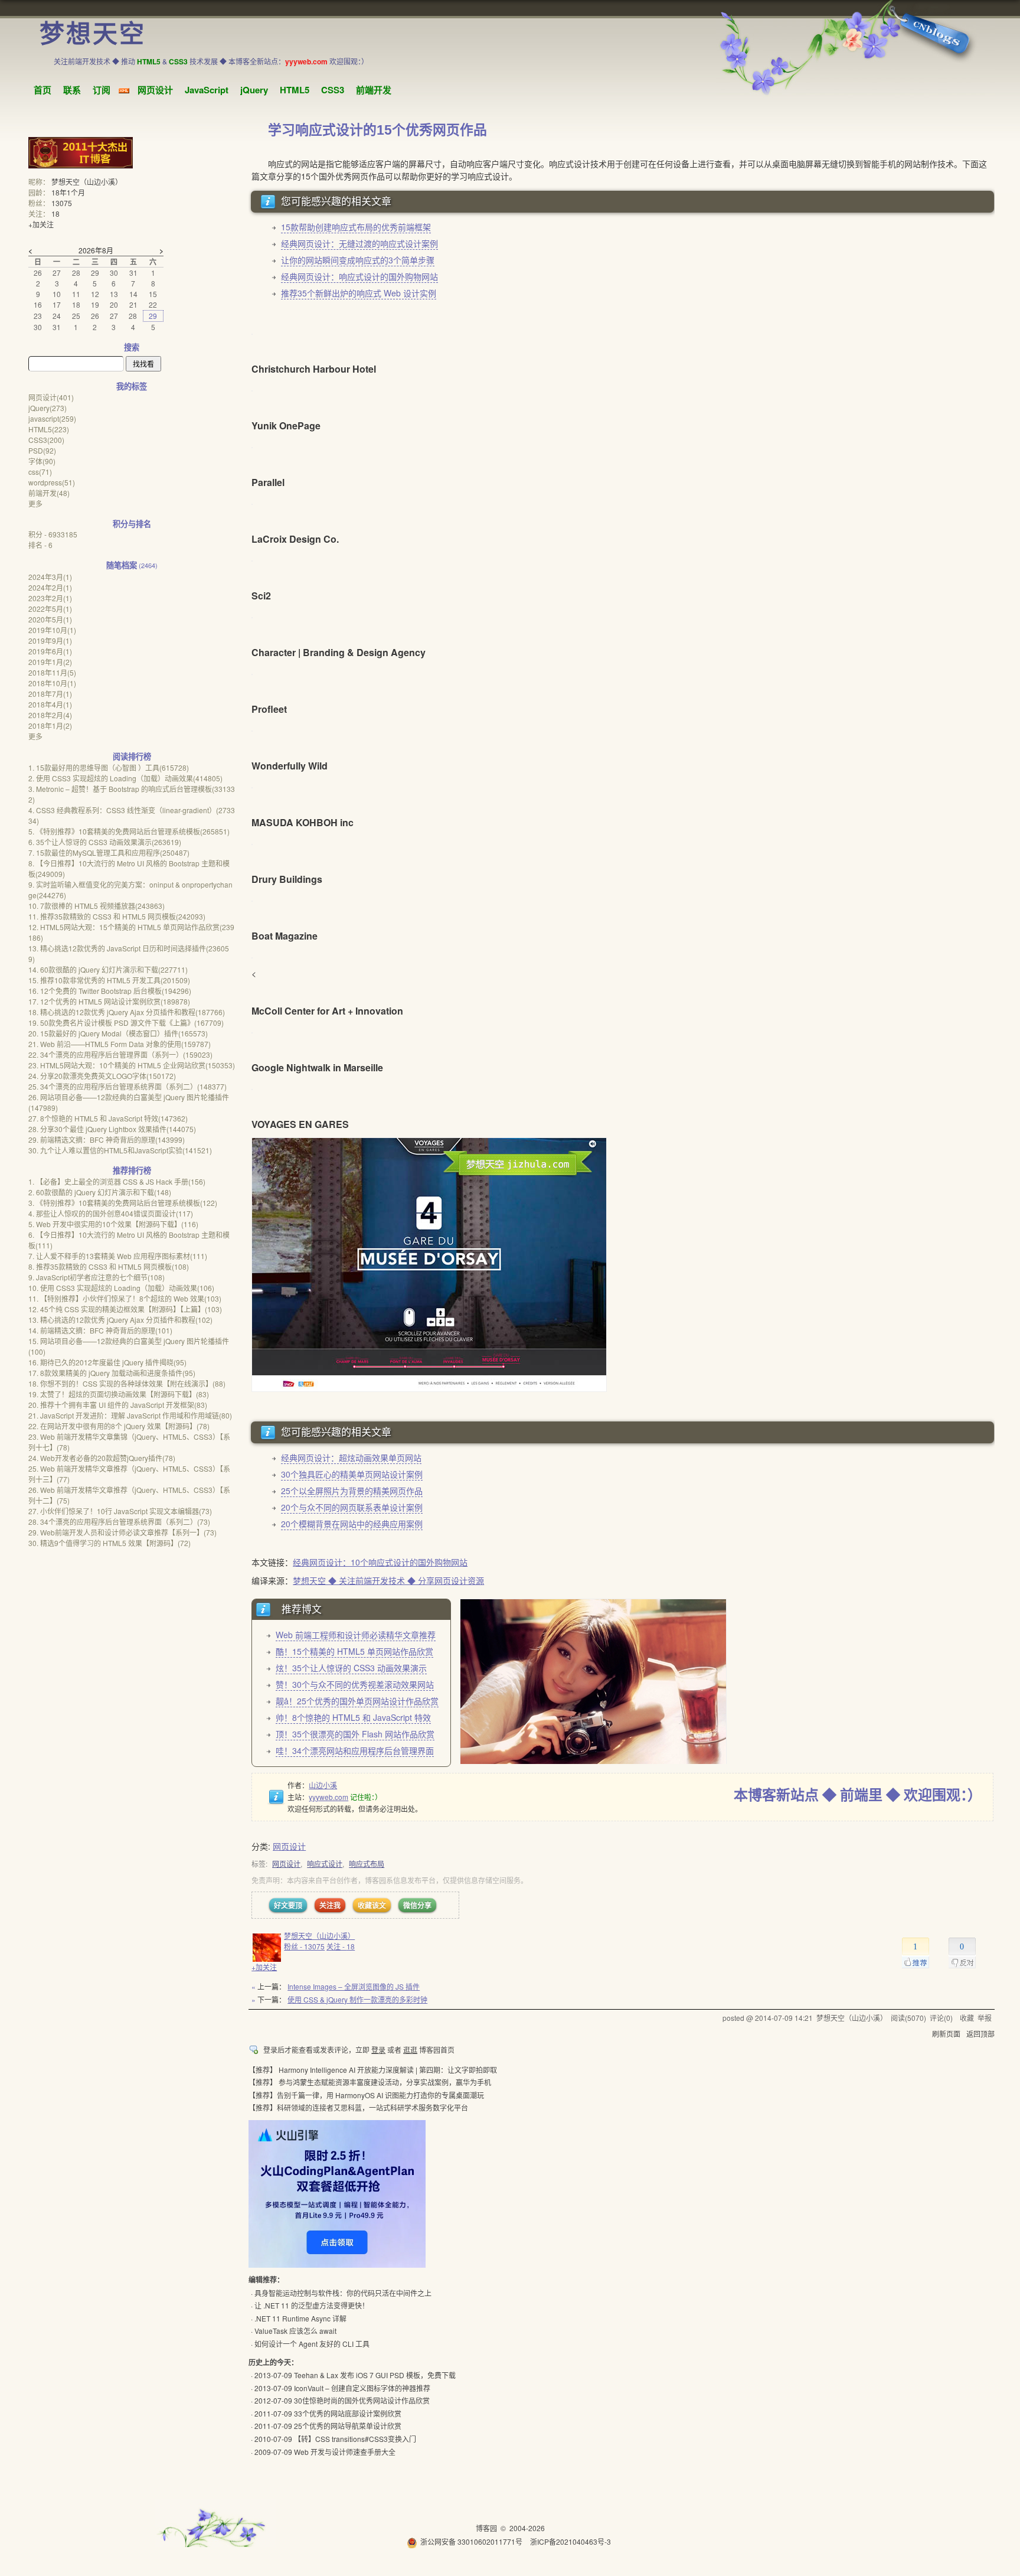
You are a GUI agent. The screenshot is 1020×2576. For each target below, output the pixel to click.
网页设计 (155, 90)
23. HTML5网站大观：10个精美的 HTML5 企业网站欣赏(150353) (132, 1065)
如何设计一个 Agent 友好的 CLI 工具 (312, 2344)
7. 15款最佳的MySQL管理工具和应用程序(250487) (109, 852)
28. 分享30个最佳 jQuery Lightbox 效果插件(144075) (112, 1129)
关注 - (341, 1946)
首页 (42, 90)
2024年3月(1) (50, 577)
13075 (62, 203)
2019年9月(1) (50, 640)
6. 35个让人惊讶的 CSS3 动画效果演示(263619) (105, 842)
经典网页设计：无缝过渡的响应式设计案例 (359, 243)
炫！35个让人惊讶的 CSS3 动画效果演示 (351, 1668)
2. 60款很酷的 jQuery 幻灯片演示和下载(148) (100, 1192)
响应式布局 (367, 1863)
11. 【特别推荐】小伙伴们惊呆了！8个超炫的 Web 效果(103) (125, 1298)
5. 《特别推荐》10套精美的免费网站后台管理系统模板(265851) (129, 831)
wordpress (52, 482)
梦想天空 (93, 34)
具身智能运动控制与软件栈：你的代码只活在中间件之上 (343, 2293)
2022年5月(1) (50, 609)
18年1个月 (68, 192)
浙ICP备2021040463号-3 (571, 2541)
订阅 (102, 90)
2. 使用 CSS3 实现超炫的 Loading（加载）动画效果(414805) (125, 778)
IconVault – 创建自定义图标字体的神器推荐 (362, 2388)
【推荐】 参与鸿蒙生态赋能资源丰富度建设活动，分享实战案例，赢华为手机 (370, 2082)
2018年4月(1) (50, 704)
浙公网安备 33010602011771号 (471, 2541)
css (40, 472)
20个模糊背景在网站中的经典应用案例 (352, 1524)
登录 (378, 2050)
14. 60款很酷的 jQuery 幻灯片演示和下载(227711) (108, 969)
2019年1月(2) (50, 662)
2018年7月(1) (50, 694)
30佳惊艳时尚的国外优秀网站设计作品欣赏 (362, 2400)
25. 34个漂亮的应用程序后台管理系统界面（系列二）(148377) (127, 1086)
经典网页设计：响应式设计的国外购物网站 (359, 276)
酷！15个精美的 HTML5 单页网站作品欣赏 (354, 1651)
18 (55, 213)
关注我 (330, 1905)
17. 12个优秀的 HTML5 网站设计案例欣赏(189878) (109, 1001)
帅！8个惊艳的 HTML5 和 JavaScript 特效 (353, 1717)
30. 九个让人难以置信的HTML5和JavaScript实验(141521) (120, 1150)
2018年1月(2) (50, 725)
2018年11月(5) (52, 672)
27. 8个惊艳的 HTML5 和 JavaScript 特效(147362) (108, 1118)
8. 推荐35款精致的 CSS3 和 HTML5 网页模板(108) (109, 1266)
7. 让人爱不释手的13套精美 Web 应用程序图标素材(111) (118, 1256)
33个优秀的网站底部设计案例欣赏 (348, 2413)
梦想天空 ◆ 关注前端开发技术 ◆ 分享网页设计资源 (388, 1580)
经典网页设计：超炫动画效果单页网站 (351, 1457)
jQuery (254, 90)
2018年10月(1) (52, 683)
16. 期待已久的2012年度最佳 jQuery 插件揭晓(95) (107, 1362)
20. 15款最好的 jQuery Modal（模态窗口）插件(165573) (118, 1033)
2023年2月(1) (50, 598)
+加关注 (264, 1967)
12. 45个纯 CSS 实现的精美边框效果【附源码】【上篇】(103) (125, 1309)
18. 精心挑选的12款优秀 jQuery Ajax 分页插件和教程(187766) (127, 1012)
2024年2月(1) (50, 587)
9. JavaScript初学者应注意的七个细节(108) (97, 1277)
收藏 (967, 2018)
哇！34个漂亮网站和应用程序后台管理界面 (355, 1750)
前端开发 (374, 90)
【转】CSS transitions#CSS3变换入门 (355, 2439)
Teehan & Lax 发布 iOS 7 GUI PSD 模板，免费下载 (375, 2375)
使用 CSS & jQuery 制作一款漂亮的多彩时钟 (357, 1999)
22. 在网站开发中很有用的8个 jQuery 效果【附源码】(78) (119, 1426)
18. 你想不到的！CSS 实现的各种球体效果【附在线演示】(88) (127, 1383)
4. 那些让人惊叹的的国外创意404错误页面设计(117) (111, 1213)
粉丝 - (304, 1946)
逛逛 (410, 2050)
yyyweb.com (328, 1797)
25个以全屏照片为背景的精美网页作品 (352, 1491)
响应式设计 (325, 1863)
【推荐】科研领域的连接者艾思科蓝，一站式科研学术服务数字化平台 (358, 2107)
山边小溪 (323, 1785)
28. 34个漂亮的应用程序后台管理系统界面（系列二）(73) (119, 1522)
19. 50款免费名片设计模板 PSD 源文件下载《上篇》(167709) (126, 1023)
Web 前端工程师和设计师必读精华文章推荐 (356, 1635)
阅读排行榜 (132, 756)
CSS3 (333, 90)
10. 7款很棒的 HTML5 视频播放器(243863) (97, 906)
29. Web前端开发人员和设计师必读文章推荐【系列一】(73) (122, 1532)
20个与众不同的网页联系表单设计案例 (352, 1507)
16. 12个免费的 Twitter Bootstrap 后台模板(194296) (110, 991)
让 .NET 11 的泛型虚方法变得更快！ (312, 2305)
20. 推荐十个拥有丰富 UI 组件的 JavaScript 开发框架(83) (118, 1405)
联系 (72, 90)
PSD (42, 450)
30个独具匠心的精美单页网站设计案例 (352, 1474)
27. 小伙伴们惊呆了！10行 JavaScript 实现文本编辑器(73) (120, 1511)
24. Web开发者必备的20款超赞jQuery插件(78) (102, 1458)
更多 (35, 503)
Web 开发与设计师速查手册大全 (345, 2452)
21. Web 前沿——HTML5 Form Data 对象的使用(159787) (120, 1044)
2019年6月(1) (50, 651)
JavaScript (207, 90)
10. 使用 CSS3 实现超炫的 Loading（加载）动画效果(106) (121, 1288)
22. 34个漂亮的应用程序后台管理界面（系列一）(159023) (120, 1054)
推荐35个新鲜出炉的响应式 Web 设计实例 (359, 293)
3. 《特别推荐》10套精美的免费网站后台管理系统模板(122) (123, 1203)
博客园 (486, 2528)
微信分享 (417, 1905)
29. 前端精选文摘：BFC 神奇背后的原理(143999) (107, 1139)
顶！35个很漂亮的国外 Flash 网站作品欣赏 (355, 1734)
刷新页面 (946, 2034)
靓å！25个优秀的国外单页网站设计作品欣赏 (357, 1701)
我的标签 (132, 386)
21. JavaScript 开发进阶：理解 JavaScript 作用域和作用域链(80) (130, 1415)
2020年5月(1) (50, 619)
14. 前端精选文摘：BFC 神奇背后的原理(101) (100, 1330)
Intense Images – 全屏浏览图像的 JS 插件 (354, 1986)
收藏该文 (372, 1905)
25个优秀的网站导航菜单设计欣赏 (348, 2426)
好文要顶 (288, 1905)
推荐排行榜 (132, 1170)
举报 (985, 2018)
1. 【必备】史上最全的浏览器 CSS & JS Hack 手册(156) (117, 1181)
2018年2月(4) (50, 715)
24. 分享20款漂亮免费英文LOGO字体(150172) (102, 1076)
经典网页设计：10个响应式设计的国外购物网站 (380, 1562)
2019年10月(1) (52, 630)
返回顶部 (980, 2034)
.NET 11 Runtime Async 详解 (300, 2318)
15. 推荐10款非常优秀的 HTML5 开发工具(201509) (109, 980)
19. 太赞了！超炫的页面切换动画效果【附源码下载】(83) (119, 1394)
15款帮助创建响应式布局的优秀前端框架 (356, 227)
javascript (52, 418)
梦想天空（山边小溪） (319, 1936)
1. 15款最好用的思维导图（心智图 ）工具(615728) (109, 767)
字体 (42, 461)
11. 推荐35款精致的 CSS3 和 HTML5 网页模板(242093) (117, 916)
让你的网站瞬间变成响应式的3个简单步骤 (358, 260)
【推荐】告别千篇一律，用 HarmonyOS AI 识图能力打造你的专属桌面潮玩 (366, 2095)
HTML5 (295, 90)
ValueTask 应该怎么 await (295, 2331)
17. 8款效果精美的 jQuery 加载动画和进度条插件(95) (112, 1373)
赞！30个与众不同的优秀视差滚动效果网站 (355, 1684)
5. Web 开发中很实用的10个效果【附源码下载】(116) (113, 1224)
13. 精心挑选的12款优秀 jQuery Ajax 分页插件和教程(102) (120, 1320)
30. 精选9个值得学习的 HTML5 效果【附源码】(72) (109, 1543)
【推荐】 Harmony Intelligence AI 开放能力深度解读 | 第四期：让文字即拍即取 (373, 2070)
